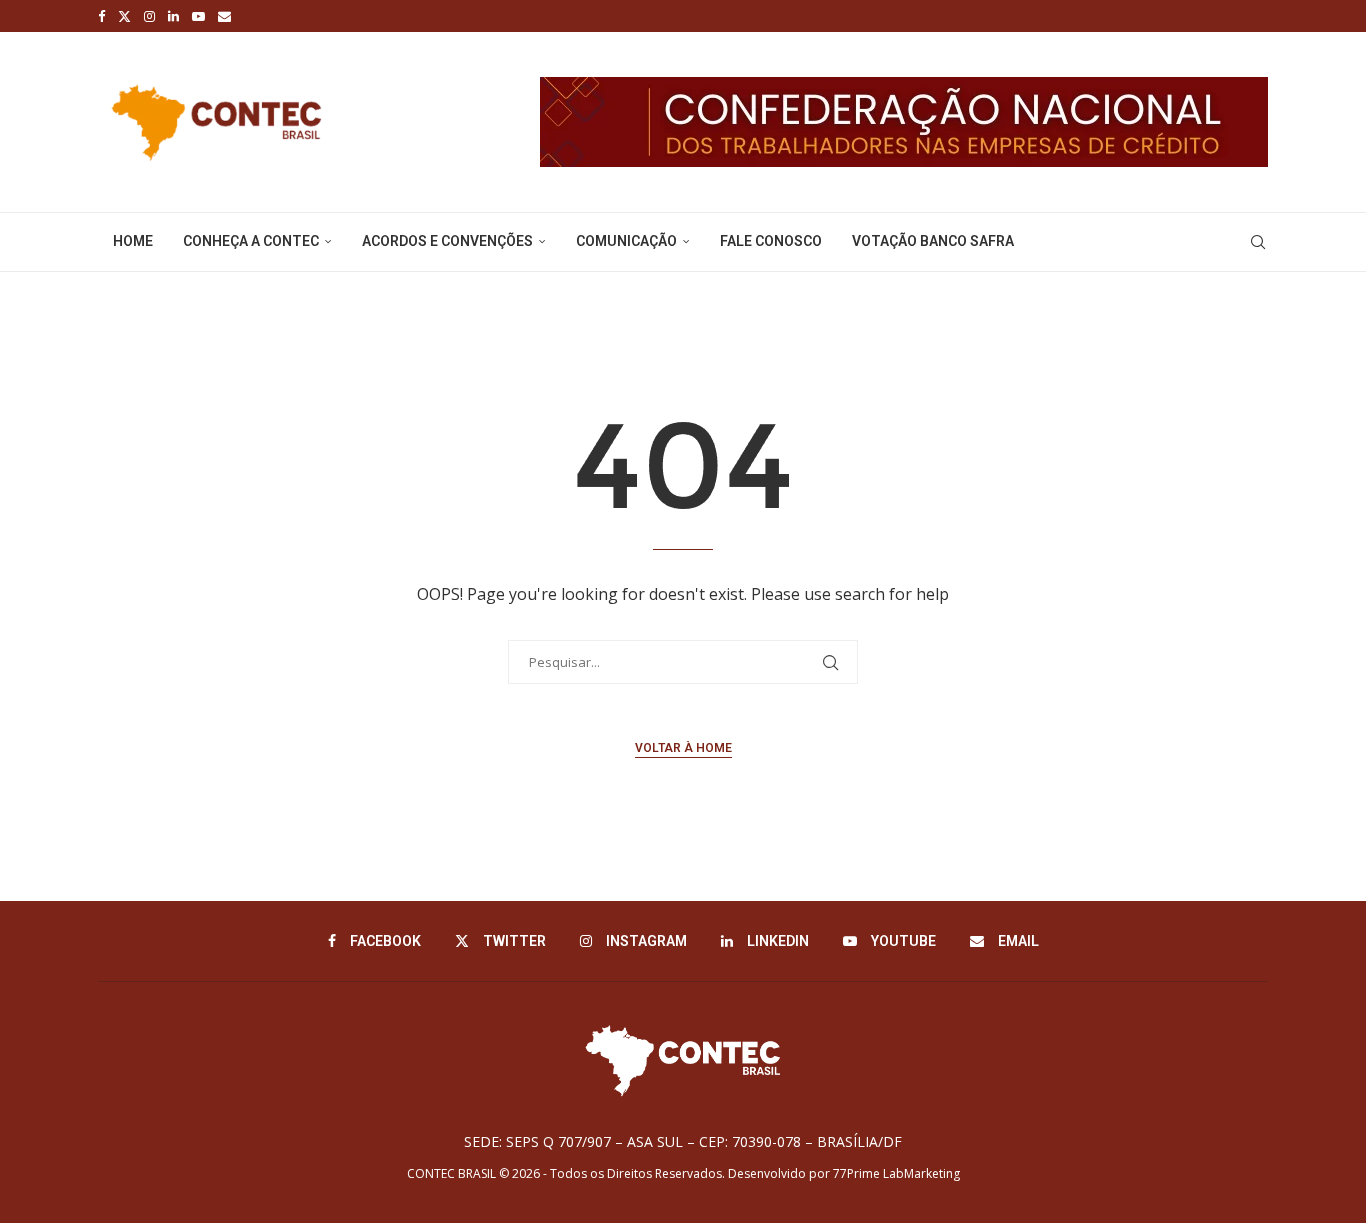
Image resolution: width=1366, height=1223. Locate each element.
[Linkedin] (173, 16)
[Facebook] (101, 16)
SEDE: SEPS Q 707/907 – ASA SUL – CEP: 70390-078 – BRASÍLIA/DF (683, 1141)
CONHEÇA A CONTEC (251, 241)
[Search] (1258, 242)
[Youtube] (198, 16)
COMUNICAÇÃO (626, 241)
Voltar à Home (683, 748)
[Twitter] (124, 16)
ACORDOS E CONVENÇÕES (447, 241)
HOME (133, 241)
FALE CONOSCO (771, 241)
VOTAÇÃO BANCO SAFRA (933, 241)
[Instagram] (149, 16)
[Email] (224, 16)
